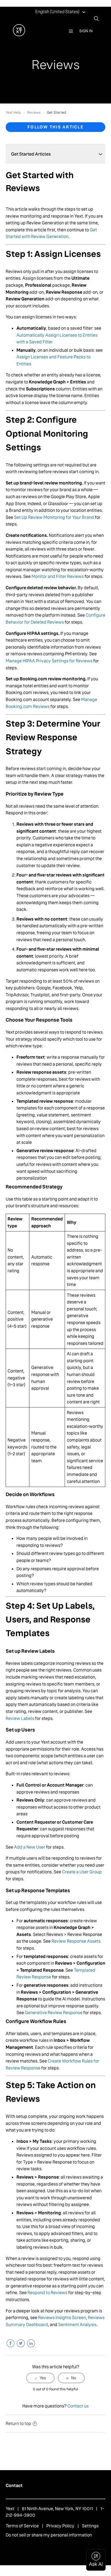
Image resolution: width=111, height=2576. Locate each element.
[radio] (40, 2378)
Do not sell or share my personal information (49, 2535)
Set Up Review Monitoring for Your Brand (54, 517)
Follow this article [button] (55, 127)
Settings (90, 2526)
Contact (14, 2486)
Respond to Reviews (47, 2293)
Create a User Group (82, 1872)
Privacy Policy (60, 2526)
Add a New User (30, 1847)
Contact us (78, 2406)
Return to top (18, 2424)
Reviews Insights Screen (62, 2318)
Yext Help (13, 112)
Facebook (10, 2343)
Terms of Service (22, 2526)
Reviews (34, 112)
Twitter (21, 2343)
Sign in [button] (86, 31)
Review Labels (20, 1718)
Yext (10, 2509)
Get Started (57, 112)
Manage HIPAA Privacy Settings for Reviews (49, 661)
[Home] (19, 35)
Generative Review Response (54, 2013)
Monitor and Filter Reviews (58, 576)
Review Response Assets (76, 1941)
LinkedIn (31, 2343)
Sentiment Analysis (77, 2325)
